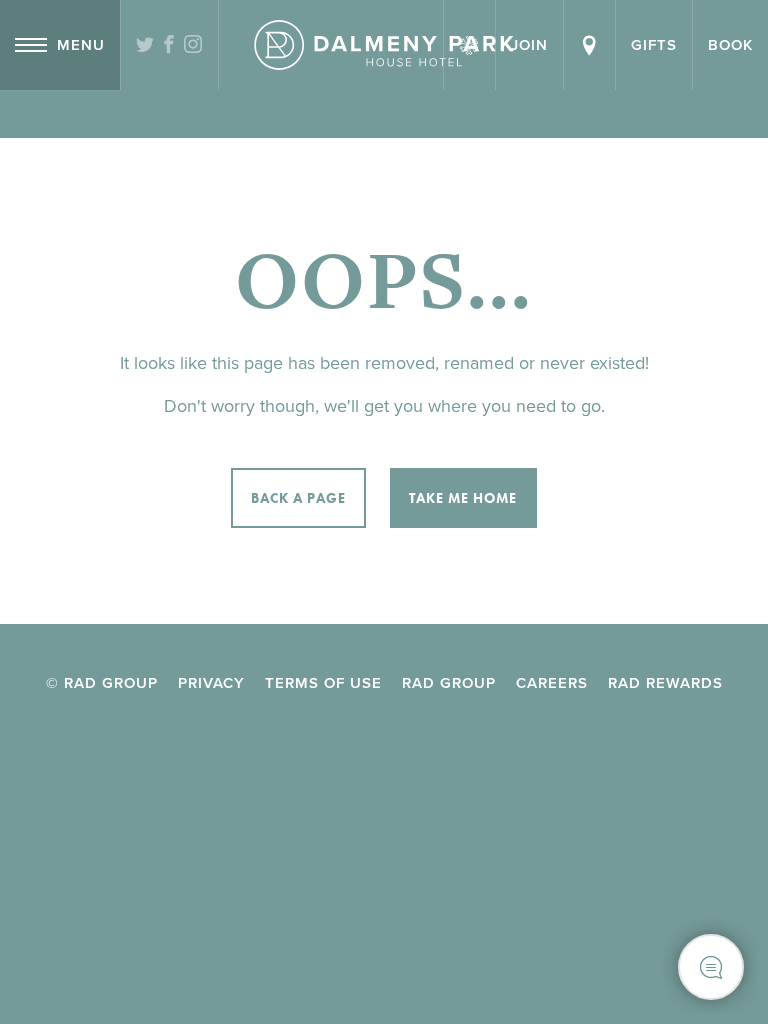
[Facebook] (169, 46)
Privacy (211, 683)
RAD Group (449, 683)
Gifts (654, 45)
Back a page (298, 498)
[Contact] (589, 45)
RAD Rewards (665, 683)
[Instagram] (193, 46)
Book (730, 45)
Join (529, 45)
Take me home (463, 498)
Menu (81, 45)
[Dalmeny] (384, 45)
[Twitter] (145, 46)
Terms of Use (323, 683)
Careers (552, 683)
